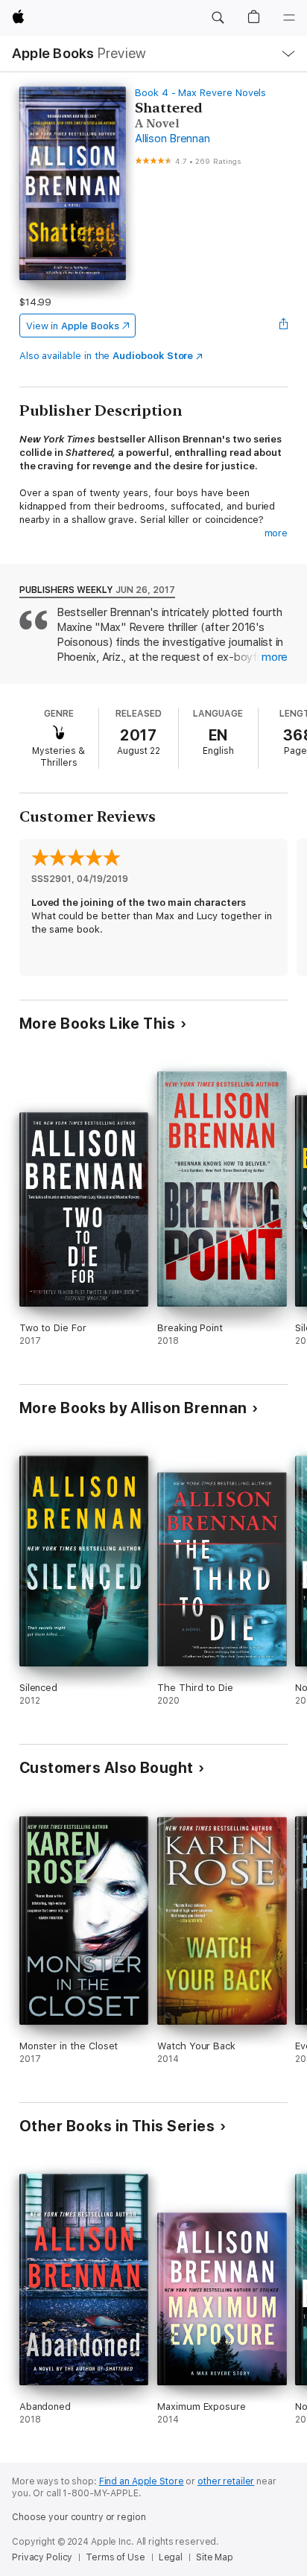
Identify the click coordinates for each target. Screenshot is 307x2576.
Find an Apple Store (142, 2481)
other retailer (226, 2481)
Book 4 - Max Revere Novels (200, 93)
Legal (171, 2557)
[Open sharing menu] (283, 326)
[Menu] (289, 18)
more (276, 533)
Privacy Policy (42, 2557)
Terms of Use (115, 2557)
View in (73, 326)
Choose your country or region (79, 2517)
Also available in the (107, 356)
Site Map (215, 2557)
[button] (218, 18)
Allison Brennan (172, 139)
